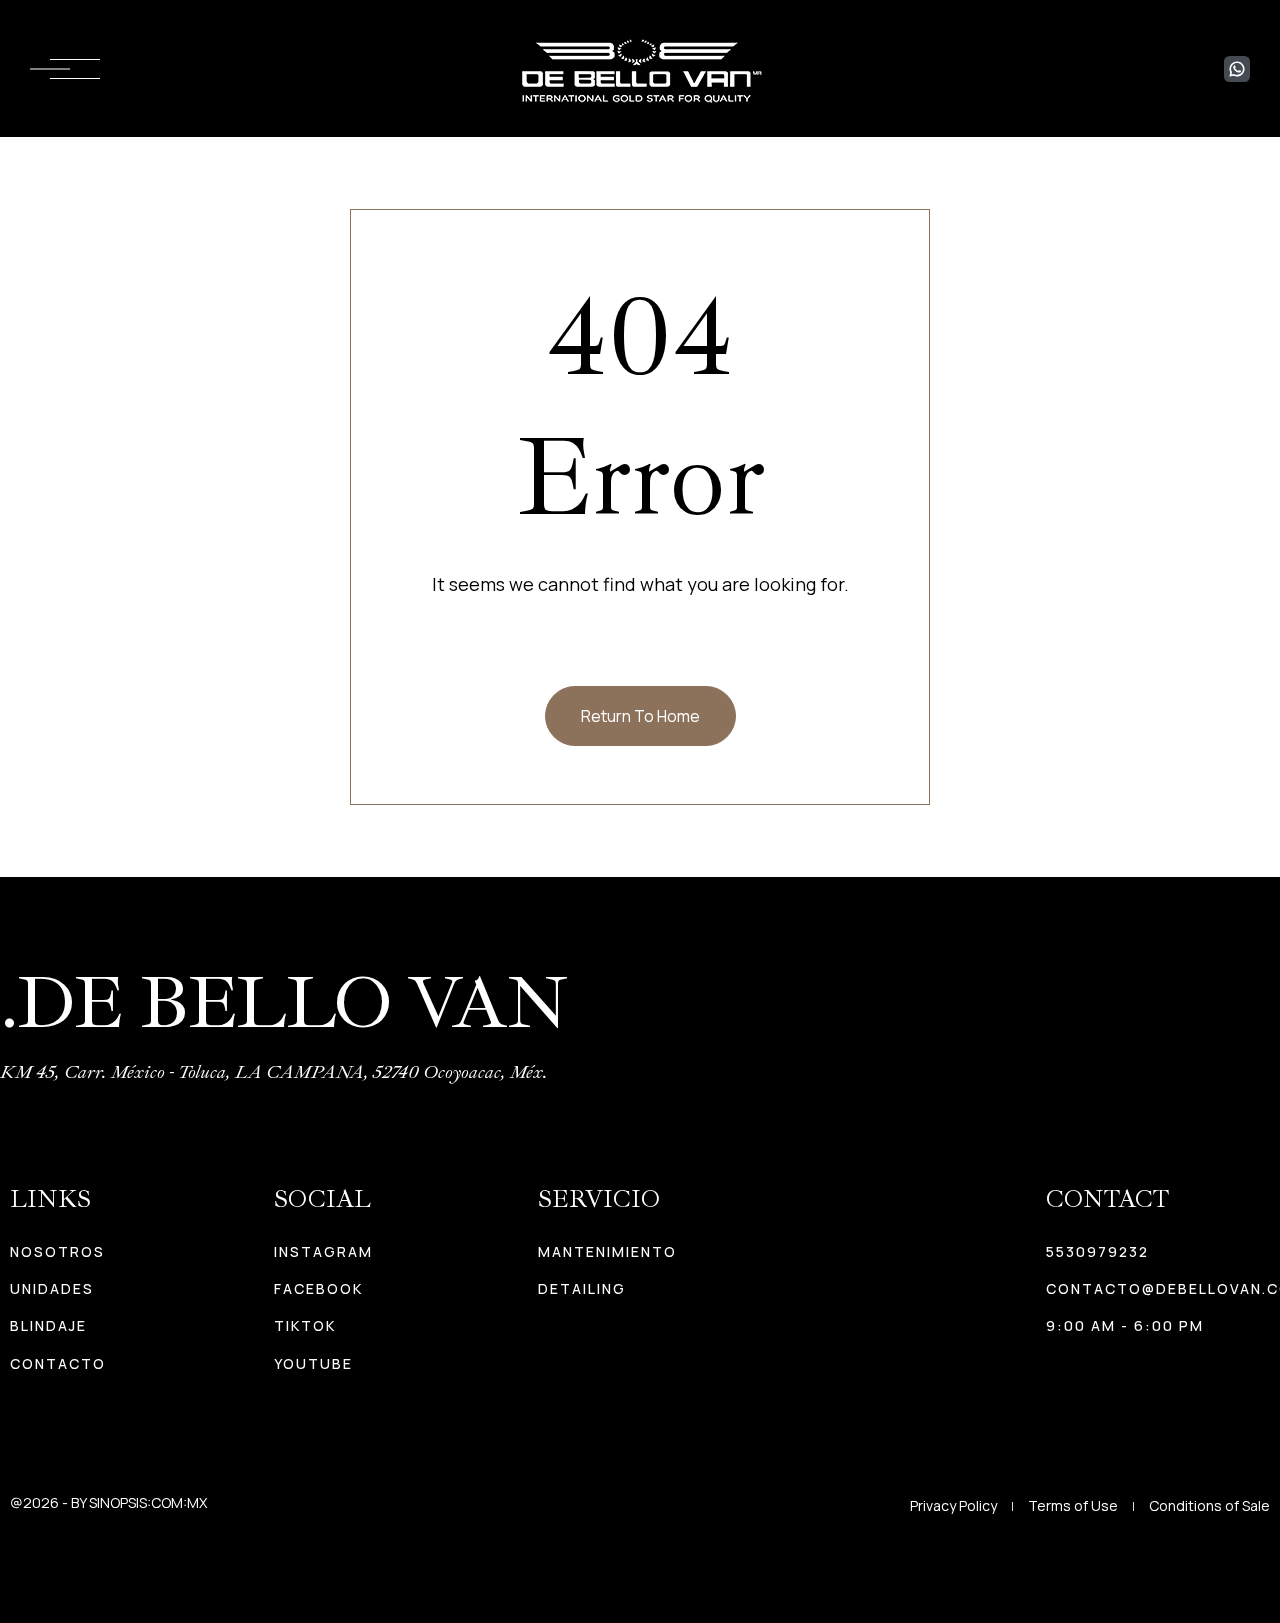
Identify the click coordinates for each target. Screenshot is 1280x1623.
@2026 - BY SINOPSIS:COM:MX (108, 1502)
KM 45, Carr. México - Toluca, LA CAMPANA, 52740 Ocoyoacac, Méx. (274, 1072)
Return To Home (640, 716)
